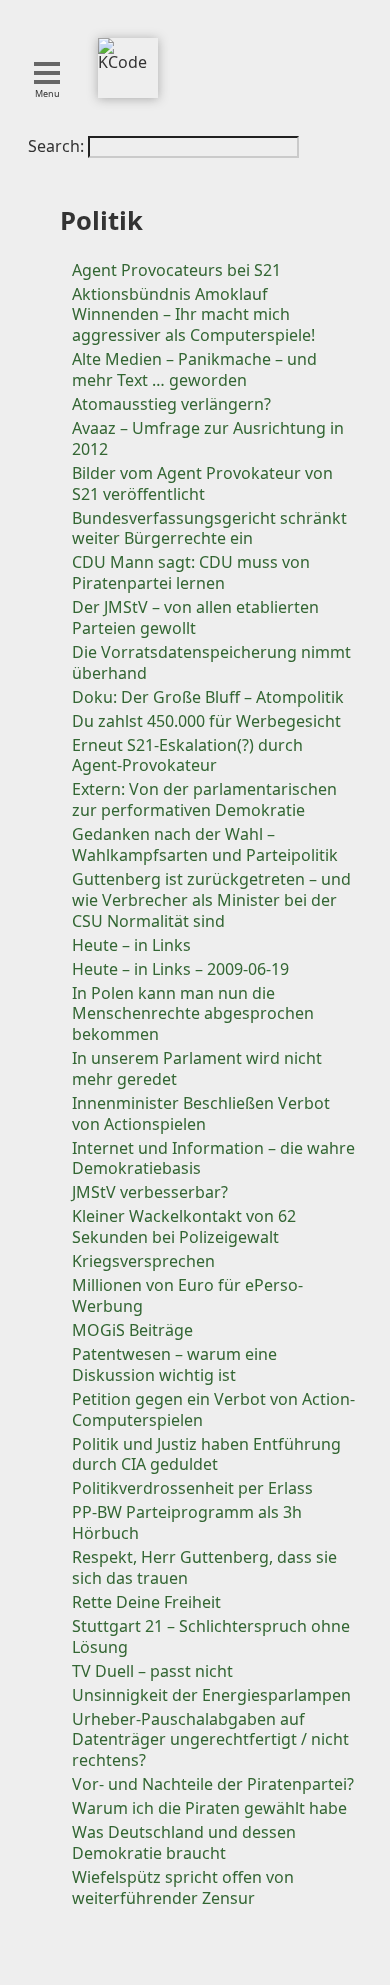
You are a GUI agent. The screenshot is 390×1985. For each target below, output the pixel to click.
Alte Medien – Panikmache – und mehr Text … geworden (194, 369)
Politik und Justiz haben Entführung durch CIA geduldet (206, 1454)
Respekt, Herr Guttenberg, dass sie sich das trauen (204, 1567)
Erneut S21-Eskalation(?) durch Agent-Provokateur (187, 755)
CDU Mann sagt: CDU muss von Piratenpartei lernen (191, 572)
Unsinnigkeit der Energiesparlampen (211, 1695)
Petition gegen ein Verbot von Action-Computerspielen (213, 1409)
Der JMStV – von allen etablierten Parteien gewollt (195, 617)
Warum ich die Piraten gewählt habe (209, 1808)
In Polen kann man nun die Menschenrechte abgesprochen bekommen (193, 1014)
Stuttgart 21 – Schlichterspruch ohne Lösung (211, 1636)
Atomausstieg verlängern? (171, 404)
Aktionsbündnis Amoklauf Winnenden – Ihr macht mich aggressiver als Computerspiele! (193, 315)
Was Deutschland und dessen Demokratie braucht (184, 1842)
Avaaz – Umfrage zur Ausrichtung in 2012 (208, 438)
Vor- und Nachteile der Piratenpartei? (213, 1784)
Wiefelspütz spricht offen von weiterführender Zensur (183, 1887)
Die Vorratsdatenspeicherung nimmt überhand (211, 662)
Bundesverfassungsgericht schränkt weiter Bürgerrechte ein (209, 528)
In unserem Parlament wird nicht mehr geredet (197, 1068)
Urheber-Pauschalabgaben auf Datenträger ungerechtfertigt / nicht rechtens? (210, 1740)
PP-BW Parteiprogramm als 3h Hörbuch (187, 1522)
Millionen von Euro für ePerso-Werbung (187, 1295)
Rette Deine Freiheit (146, 1602)
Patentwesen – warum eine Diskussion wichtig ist (174, 1364)
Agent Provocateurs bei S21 (176, 270)
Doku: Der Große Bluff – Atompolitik (208, 697)
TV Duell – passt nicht (152, 1671)
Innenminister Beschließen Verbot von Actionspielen (201, 1113)
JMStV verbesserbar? (150, 1192)
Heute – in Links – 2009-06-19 (180, 969)
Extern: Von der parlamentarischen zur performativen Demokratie (204, 799)
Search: (58, 146)
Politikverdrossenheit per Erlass (192, 1488)
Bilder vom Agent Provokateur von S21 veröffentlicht (202, 483)
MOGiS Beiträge (132, 1330)
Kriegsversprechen (143, 1261)
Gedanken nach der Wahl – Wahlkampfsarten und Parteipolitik (205, 844)
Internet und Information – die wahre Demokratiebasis (213, 1158)
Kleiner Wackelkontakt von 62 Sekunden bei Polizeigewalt (184, 1226)
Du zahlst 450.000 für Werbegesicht (206, 721)
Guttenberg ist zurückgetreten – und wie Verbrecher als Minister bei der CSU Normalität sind (211, 900)
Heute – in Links (131, 945)
